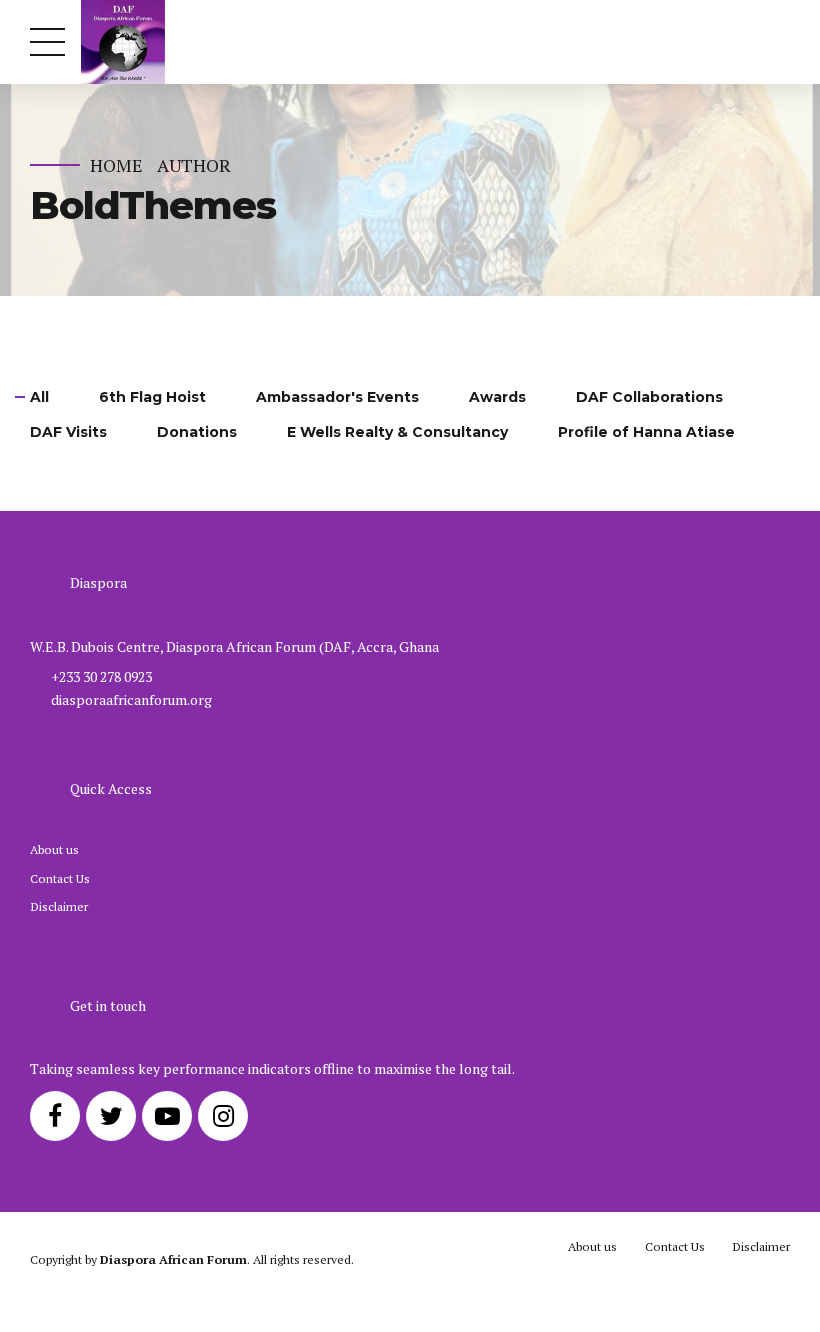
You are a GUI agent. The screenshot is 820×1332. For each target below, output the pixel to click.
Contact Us (60, 878)
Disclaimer (59, 906)
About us (54, 849)
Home (116, 165)
